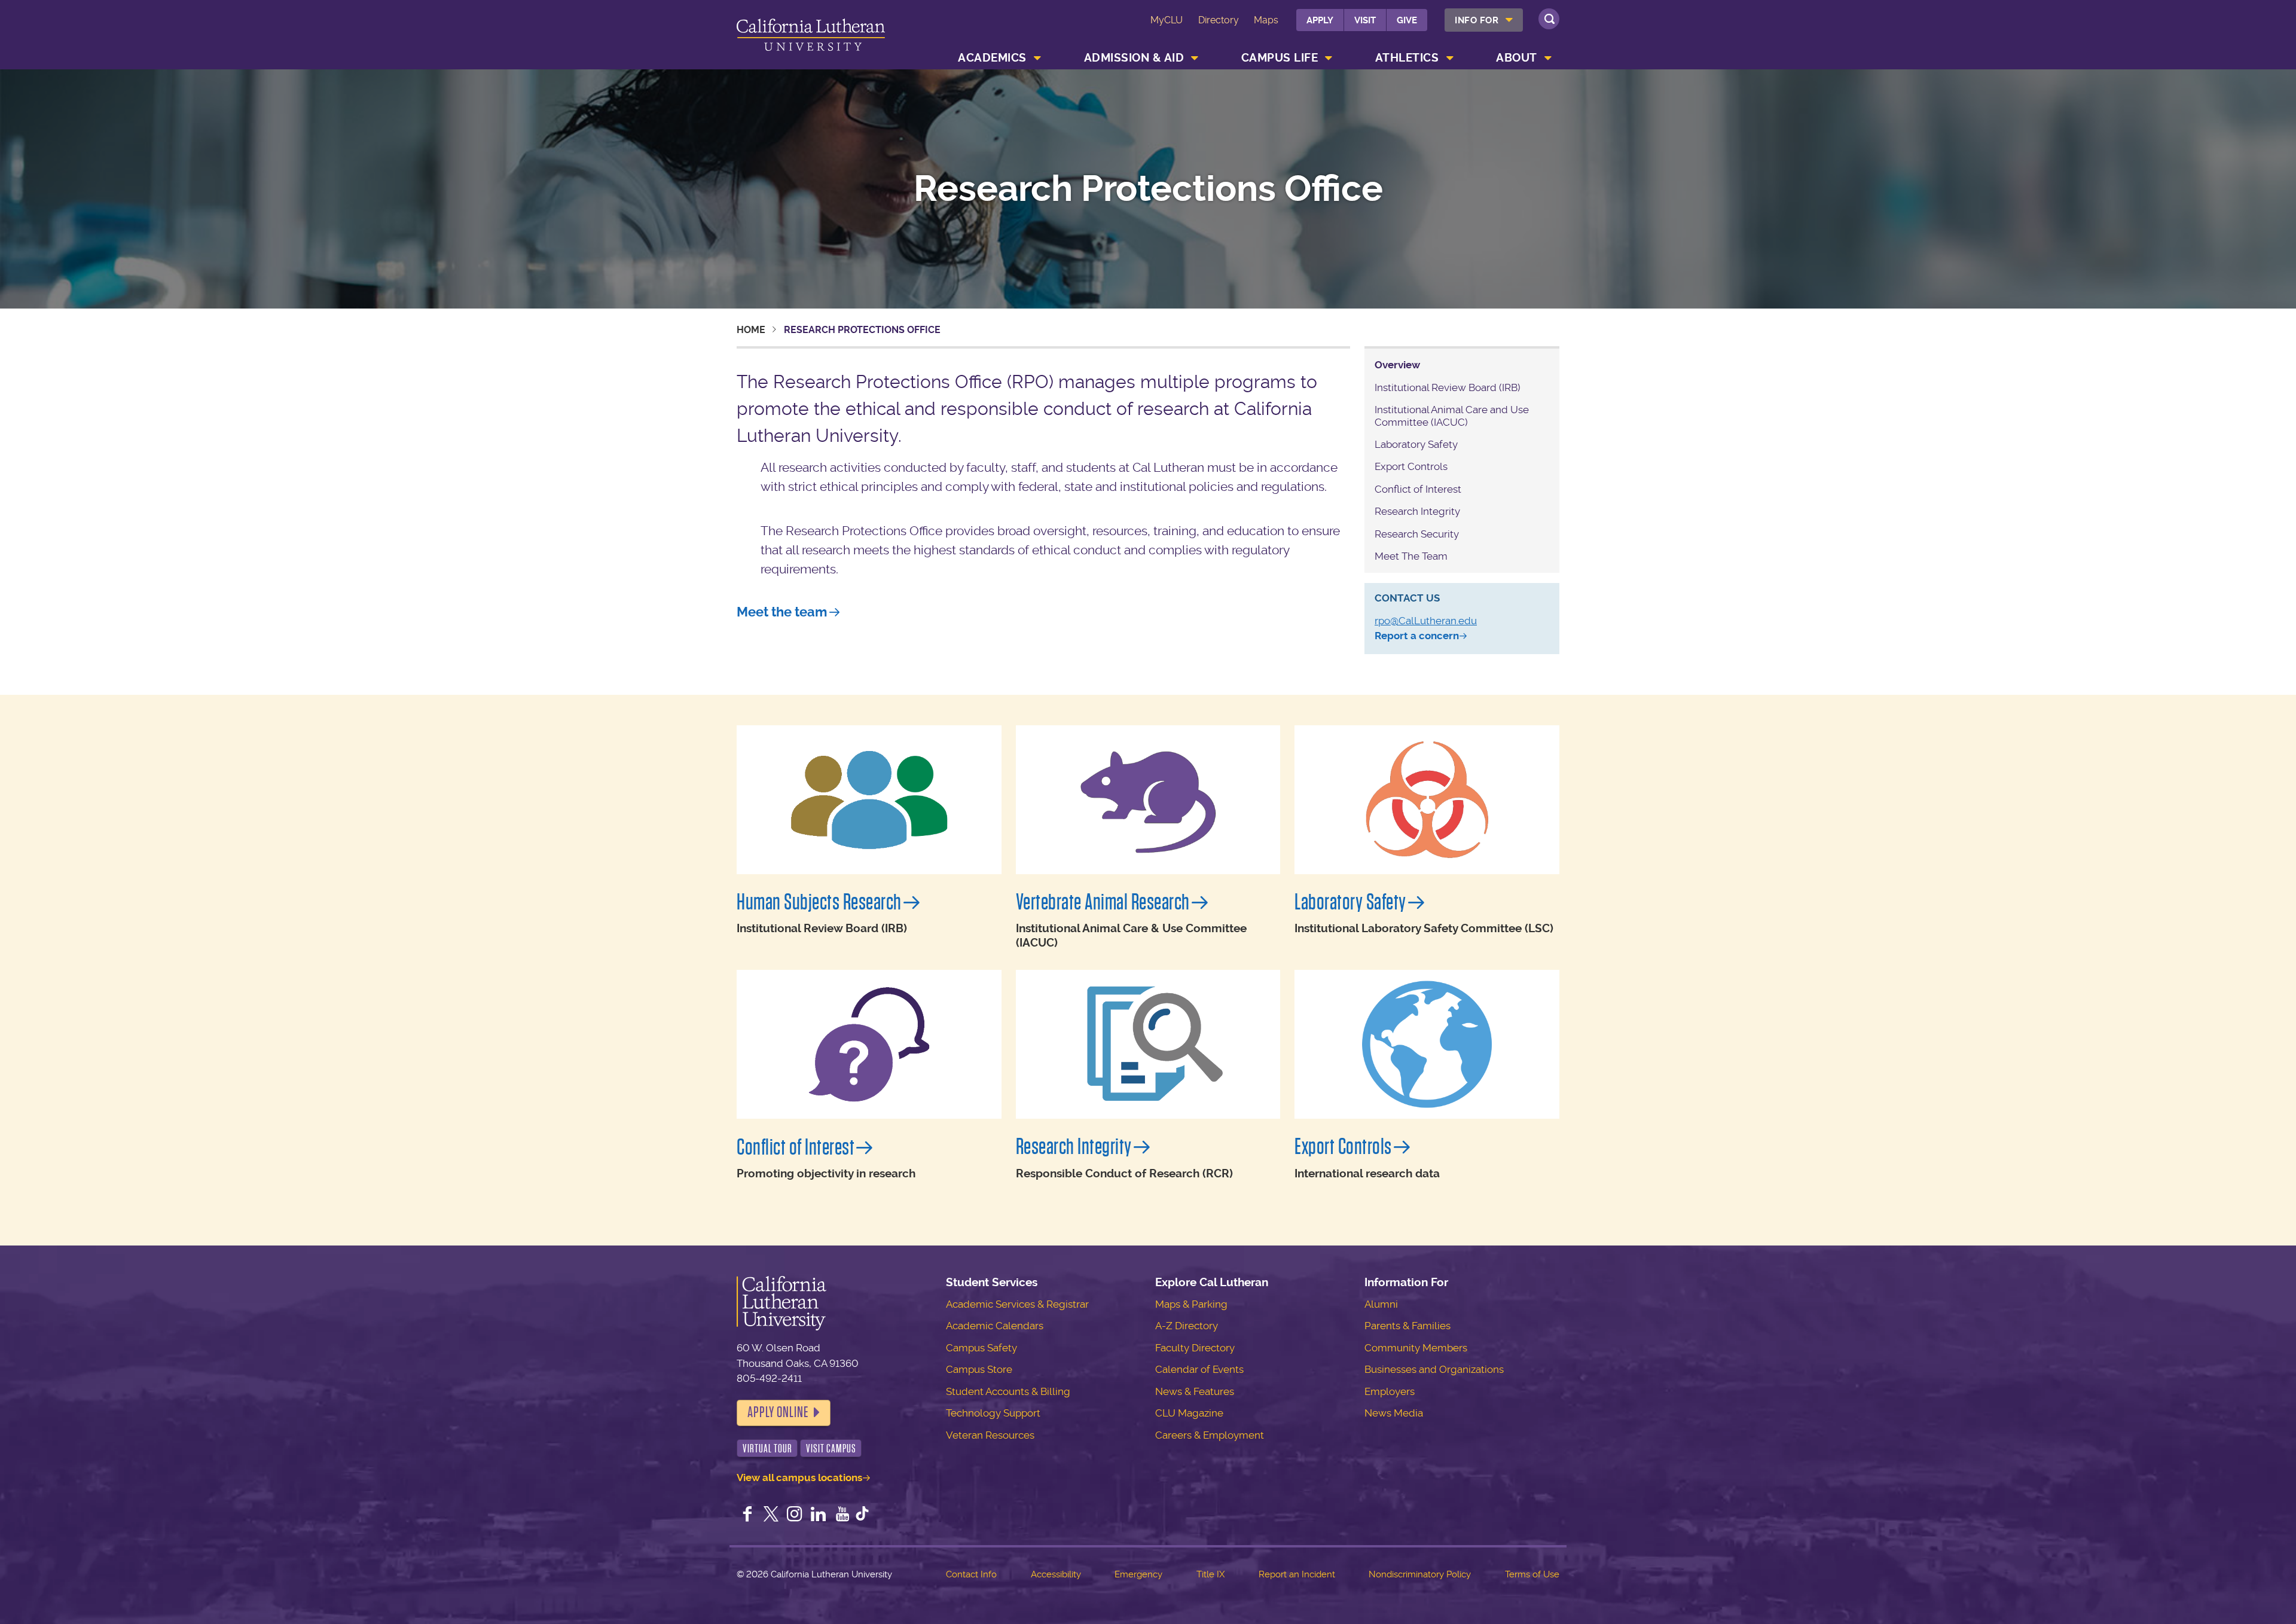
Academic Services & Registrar (1017, 1304)
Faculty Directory (1195, 1348)
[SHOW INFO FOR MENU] (1510, 20)
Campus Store (979, 1369)
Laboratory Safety (1416, 444)
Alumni (1381, 1304)
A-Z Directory (1187, 1326)
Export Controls (1411, 466)
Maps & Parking (1191, 1304)
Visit (1365, 20)
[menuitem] (1484, 20)
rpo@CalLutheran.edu (1426, 621)
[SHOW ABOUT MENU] (1548, 58)
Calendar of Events (1199, 1369)
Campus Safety (981, 1348)
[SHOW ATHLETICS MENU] (1450, 58)
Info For (1477, 20)
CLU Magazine (1189, 1413)
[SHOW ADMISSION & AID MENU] (1195, 58)
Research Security (1417, 534)
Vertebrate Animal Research (1103, 902)
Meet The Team (1411, 556)
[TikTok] (862, 1515)
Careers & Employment (1210, 1435)
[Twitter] (771, 1515)
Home (751, 330)
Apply (1320, 20)
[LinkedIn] (819, 1515)
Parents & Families (1407, 1326)
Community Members (1416, 1348)
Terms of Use (1532, 1574)
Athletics (1407, 58)
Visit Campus (831, 1449)
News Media (1394, 1413)
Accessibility (1056, 1574)
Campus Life (1280, 58)
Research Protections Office (1148, 189)
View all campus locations (799, 1478)
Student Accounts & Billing (1008, 1391)
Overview (1397, 365)
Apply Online (778, 1412)
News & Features (1195, 1391)
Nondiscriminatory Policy (1420, 1574)
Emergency (1138, 1574)
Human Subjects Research (819, 902)
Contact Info (971, 1574)
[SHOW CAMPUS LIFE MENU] (1329, 58)
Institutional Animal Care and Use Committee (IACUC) (1452, 416)
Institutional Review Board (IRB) (1448, 387)
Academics (992, 58)
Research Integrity (1417, 511)
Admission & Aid (1134, 58)
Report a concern (1417, 636)
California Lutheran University (811, 37)
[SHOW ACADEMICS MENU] (1037, 58)
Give (1407, 20)
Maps (1266, 20)
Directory (1219, 20)
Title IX (1210, 1574)
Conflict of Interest (1418, 489)
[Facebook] (747, 1515)
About (1517, 58)
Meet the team (782, 612)
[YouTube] (842, 1515)
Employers (1390, 1391)
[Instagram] (795, 1515)
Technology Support (993, 1413)
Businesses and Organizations (1434, 1369)
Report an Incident (1297, 1574)
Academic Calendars (995, 1326)
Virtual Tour (767, 1449)
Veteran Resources (990, 1435)
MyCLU (1167, 20)
